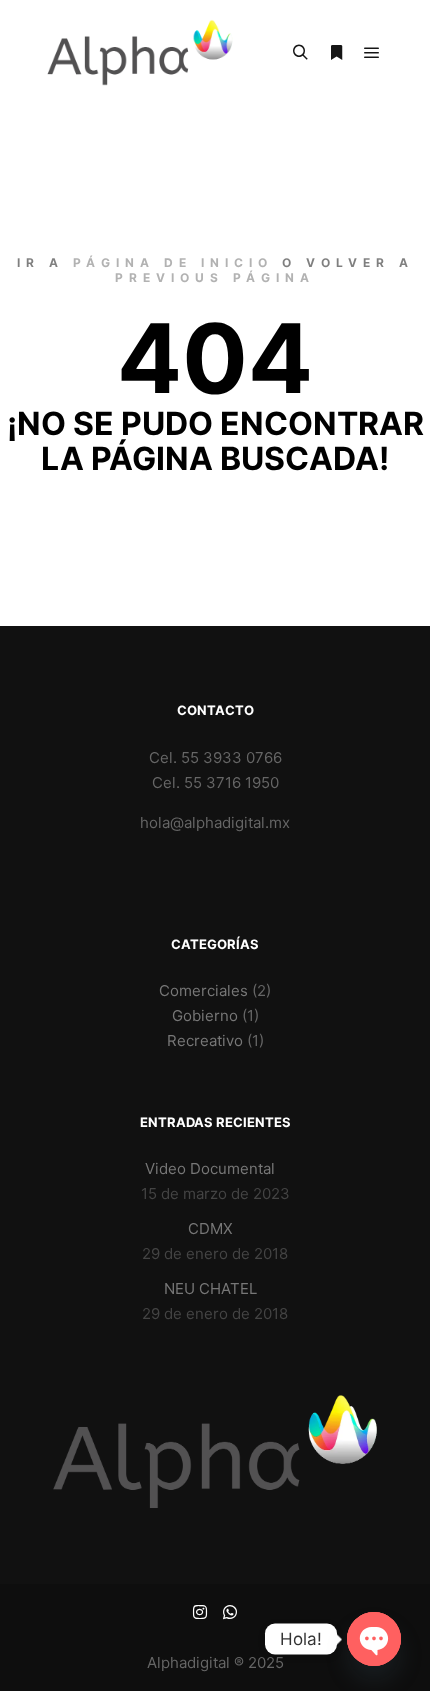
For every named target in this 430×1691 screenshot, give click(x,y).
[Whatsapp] (230, 1612)
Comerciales (203, 990)
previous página (215, 277)
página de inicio (173, 262)
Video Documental (210, 1168)
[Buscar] (300, 53)
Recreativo (205, 1040)
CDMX (210, 1228)
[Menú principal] (372, 53)
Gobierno (205, 1015)
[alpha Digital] (140, 52)
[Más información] (336, 53)
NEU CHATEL (210, 1288)
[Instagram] (200, 1612)
